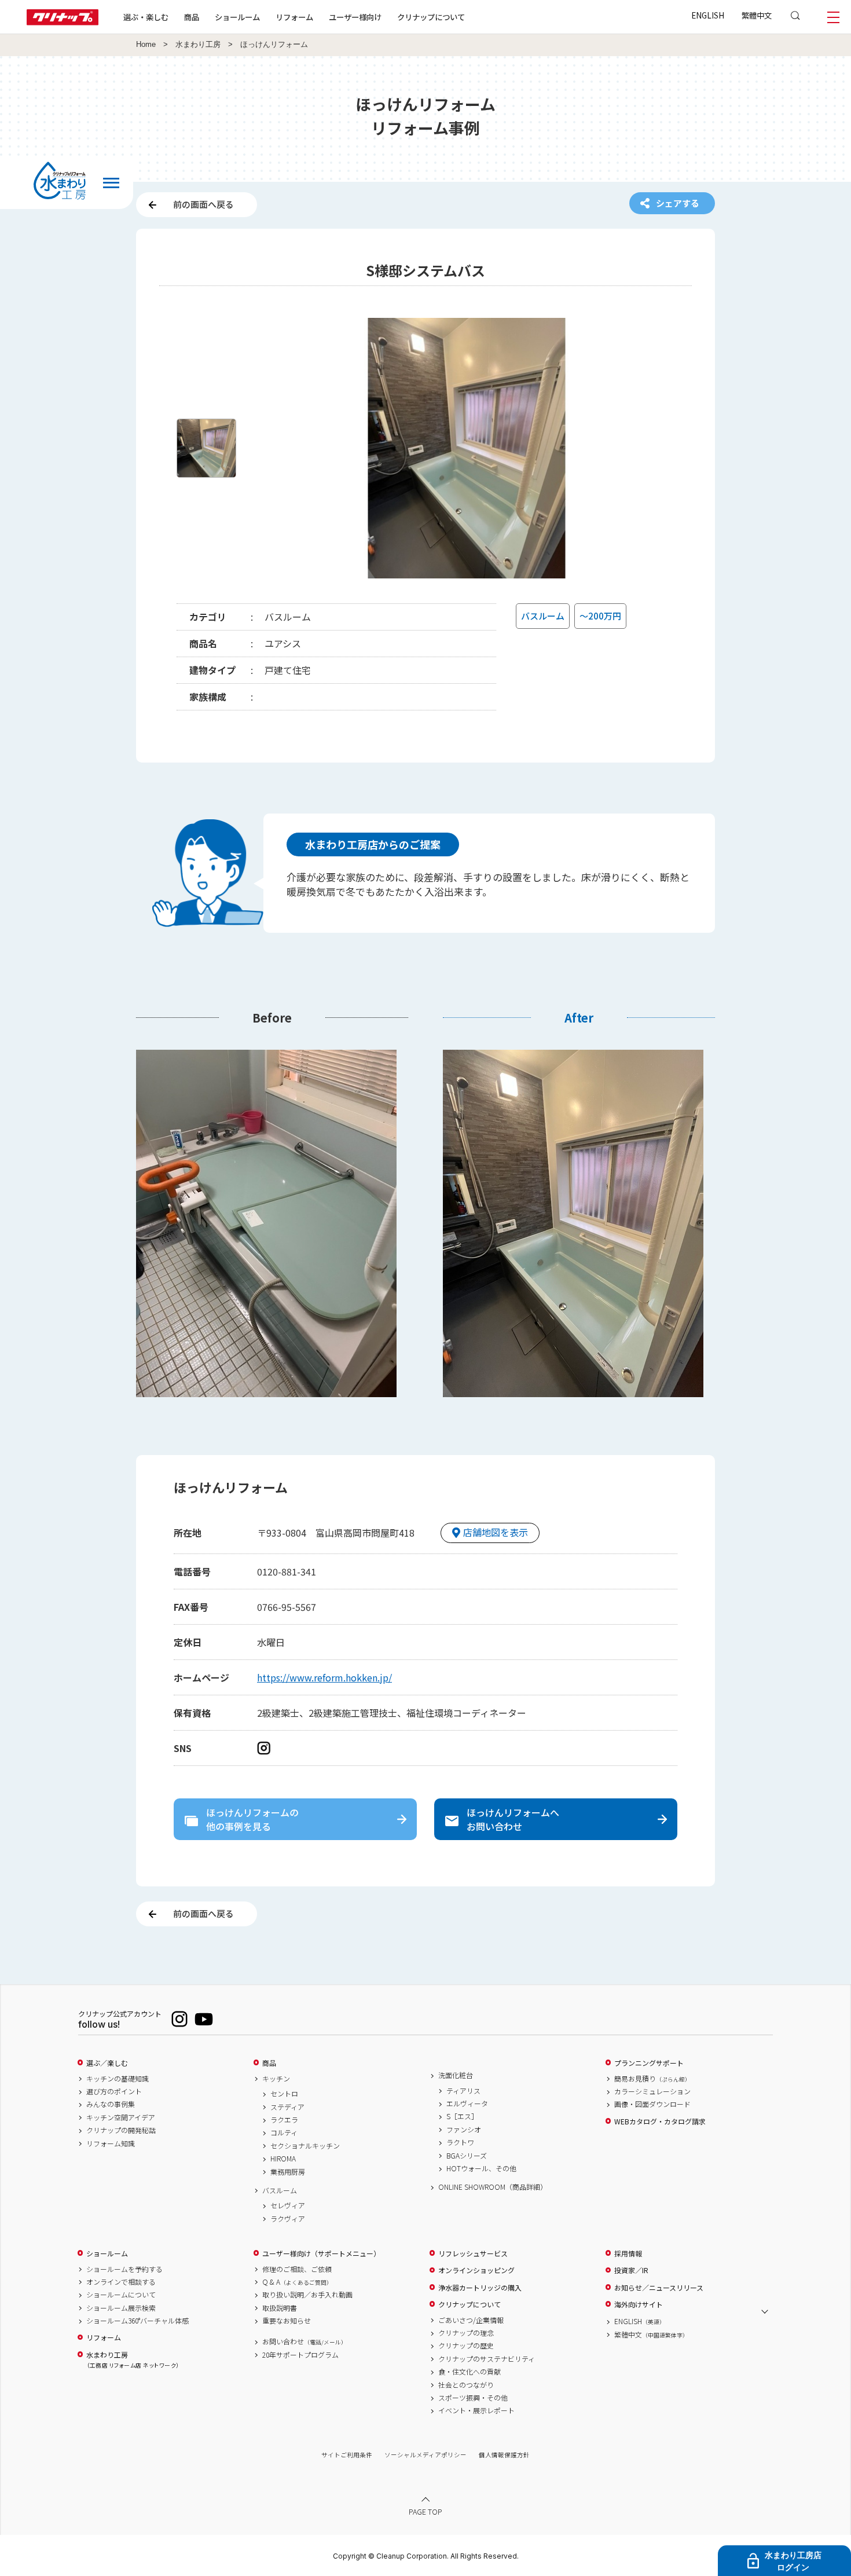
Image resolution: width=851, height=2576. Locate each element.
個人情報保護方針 (504, 2455)
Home (146, 45)
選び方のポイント (114, 2091)
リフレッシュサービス (473, 2253)
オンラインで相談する (121, 2282)
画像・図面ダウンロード (652, 2104)
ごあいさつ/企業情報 (471, 2320)
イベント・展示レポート (476, 2410)
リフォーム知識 (111, 2143)
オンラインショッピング (476, 2270)
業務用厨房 (288, 2172)
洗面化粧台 (456, 2075)
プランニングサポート (649, 2063)
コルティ (284, 2132)
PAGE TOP (425, 2511)
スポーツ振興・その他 (473, 2398)
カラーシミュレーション (652, 2091)
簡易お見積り (652, 2079)
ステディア (287, 2107)
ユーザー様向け (355, 17)
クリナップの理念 (466, 2333)
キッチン (276, 2079)
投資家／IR (631, 2270)
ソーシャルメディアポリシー (425, 2455)
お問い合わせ (305, 2342)
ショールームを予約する (124, 2269)
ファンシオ (464, 2130)
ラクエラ (284, 2120)
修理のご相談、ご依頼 (297, 2269)
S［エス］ (462, 2116)
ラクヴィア (288, 2219)
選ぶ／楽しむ (107, 2063)
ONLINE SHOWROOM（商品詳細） (493, 2187)
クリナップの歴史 (466, 2346)
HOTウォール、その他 (481, 2168)
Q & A (297, 2282)
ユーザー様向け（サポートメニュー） (321, 2253)
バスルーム (280, 2190)
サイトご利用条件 (347, 2455)
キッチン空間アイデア (121, 2117)
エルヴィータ (467, 2104)
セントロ (284, 2094)
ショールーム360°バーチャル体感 (137, 2321)
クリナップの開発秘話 (121, 2130)
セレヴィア (288, 2205)
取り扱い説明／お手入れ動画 (307, 2295)
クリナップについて (431, 17)
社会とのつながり (466, 2385)
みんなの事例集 (111, 2104)
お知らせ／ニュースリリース (659, 2288)
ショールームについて (121, 2295)
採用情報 (628, 2253)
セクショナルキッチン (305, 2146)
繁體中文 (757, 15)
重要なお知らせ (287, 2321)
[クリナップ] (63, 22)
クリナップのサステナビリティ (487, 2359)
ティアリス (463, 2091)
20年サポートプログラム (300, 2355)
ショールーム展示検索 (121, 2308)
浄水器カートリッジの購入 (480, 2288)
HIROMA (283, 2159)
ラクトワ (460, 2142)
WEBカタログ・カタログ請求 (660, 2121)
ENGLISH (708, 15)
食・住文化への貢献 (469, 2372)
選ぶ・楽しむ (146, 17)
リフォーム (294, 17)
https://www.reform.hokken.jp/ (324, 1677)
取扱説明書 (280, 2308)
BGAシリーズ (467, 2156)
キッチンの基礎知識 (118, 2079)
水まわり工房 (198, 45)
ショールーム (237, 17)
